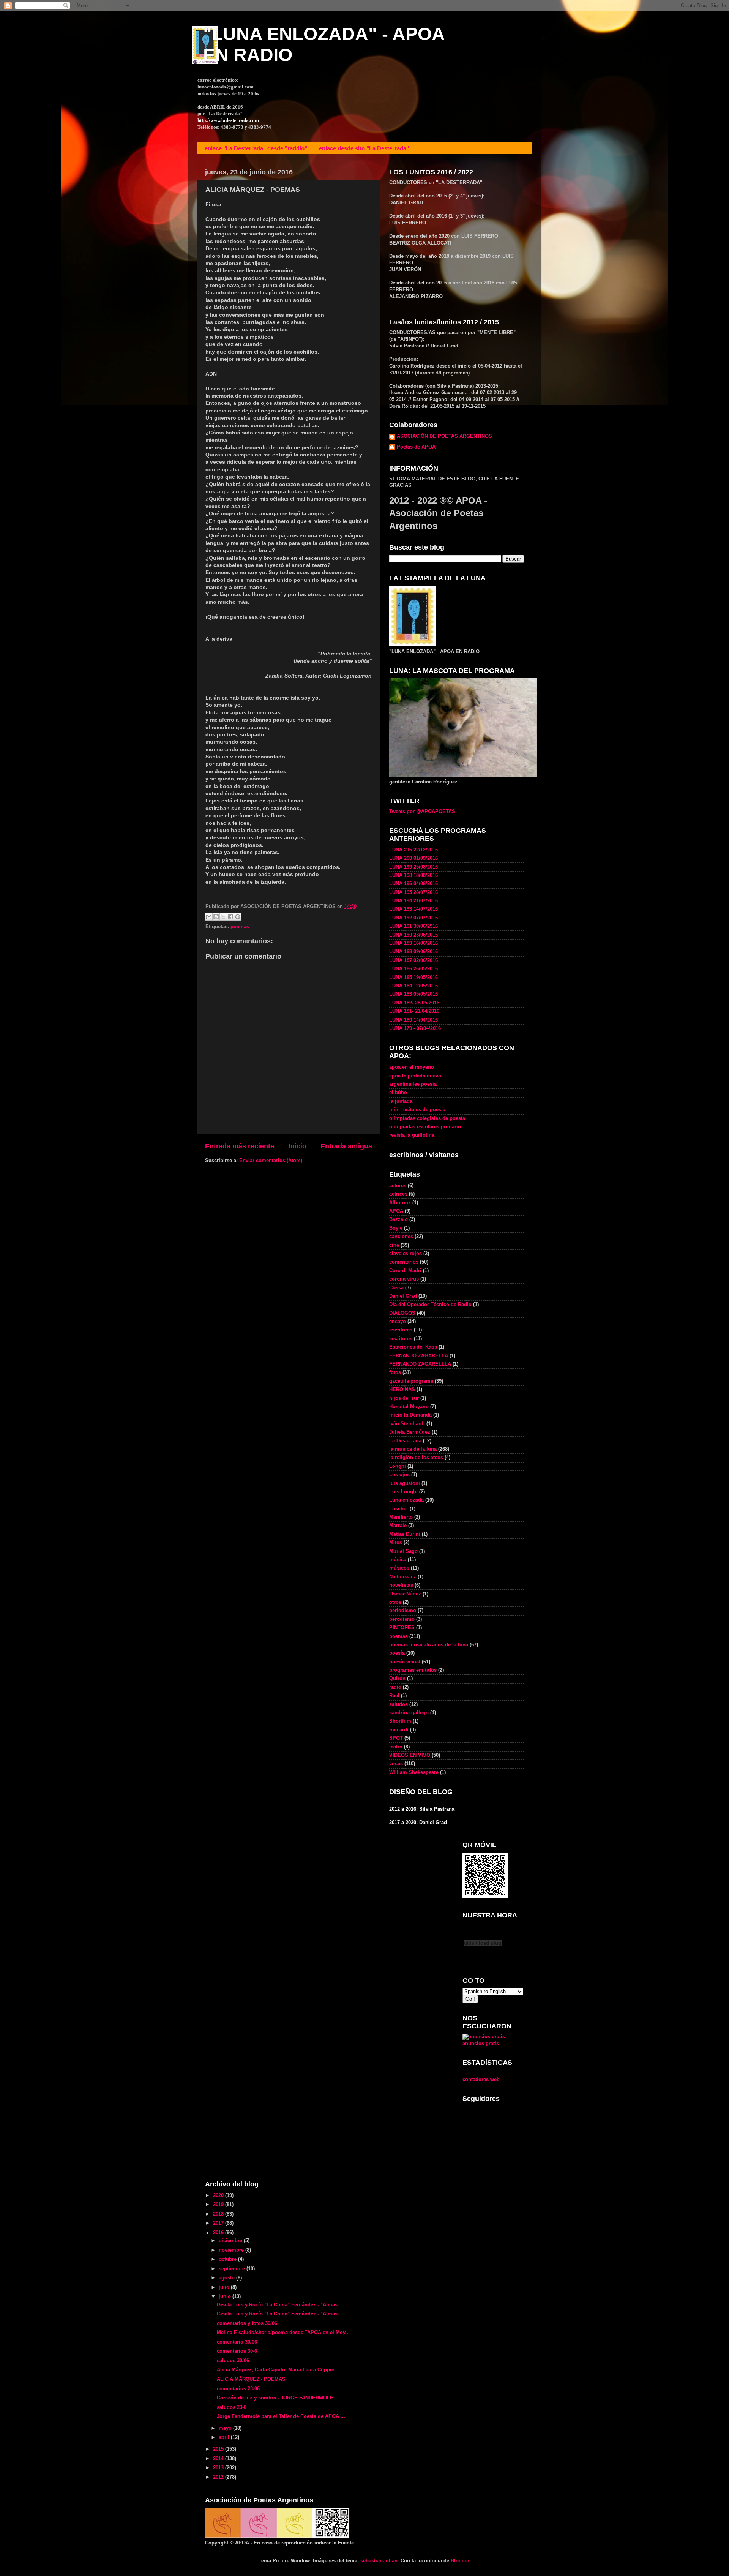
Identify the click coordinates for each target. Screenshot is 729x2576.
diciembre (231, 2241)
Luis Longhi (403, 1492)
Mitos (396, 1543)
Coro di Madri (405, 1271)
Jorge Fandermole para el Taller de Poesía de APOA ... (281, 2416)
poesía (397, 1653)
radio (395, 1687)
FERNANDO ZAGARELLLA (420, 1364)
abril (225, 2437)
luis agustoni (405, 1483)
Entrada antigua (346, 1146)
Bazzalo (398, 1219)
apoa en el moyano (412, 1067)
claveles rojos (406, 1254)
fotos (395, 1372)
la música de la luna (413, 1449)
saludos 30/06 (233, 2361)
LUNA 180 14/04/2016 (413, 1020)
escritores (401, 1339)
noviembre (232, 2250)
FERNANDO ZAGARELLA (419, 1356)
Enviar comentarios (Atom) (271, 1161)
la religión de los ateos (416, 1458)
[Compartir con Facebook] (230, 917)
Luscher (399, 1509)
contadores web (481, 2080)
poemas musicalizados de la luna (429, 1645)
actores (398, 1186)
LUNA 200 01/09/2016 (413, 858)
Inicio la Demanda (410, 1415)
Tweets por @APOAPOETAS (422, 812)
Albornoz (400, 1203)
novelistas (401, 1585)
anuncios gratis (481, 2044)
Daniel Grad (403, 1296)
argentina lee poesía (413, 1084)
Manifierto (401, 1517)
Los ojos (399, 1475)
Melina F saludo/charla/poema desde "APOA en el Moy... (283, 2333)
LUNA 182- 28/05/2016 (414, 1003)
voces (396, 1764)
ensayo (398, 1322)
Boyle (396, 1228)
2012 (219, 2477)
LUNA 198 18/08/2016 (413, 875)
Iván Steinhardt (407, 1424)
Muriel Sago (403, 1551)
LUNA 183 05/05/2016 (413, 994)
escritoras (401, 1330)
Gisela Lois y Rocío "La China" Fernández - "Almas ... (280, 2305)
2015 (219, 2449)
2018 (219, 2214)
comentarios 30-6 (237, 2351)
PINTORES (402, 1628)
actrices (398, 1194)
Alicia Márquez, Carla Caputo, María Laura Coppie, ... (279, 2370)
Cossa (396, 1288)
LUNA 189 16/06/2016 (413, 943)
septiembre (233, 2269)
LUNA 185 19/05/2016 (413, 978)
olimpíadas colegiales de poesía (427, 1118)
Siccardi (399, 1730)
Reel (394, 1696)
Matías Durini (405, 1534)
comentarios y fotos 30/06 (247, 2323)
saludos (398, 1704)
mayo (226, 2428)
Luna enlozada (406, 1500)
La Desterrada (405, 1441)
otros (395, 1602)
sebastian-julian (379, 2561)
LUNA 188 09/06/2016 (413, 952)
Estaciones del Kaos (413, 1347)
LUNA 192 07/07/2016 (413, 918)
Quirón (397, 1679)
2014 (219, 2459)
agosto (227, 2278)
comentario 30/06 (237, 2342)
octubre (228, 2259)
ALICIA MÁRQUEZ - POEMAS (251, 2379)
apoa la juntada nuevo (415, 1076)
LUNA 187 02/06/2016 (413, 960)
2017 (219, 2223)
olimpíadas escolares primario (425, 1127)
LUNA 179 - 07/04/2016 (415, 1028)
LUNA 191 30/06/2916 (413, 926)
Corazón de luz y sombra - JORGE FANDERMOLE (275, 2398)
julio (225, 2287)
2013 (219, 2468)
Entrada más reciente (240, 1146)
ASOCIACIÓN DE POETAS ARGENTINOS (444, 436)
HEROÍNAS (402, 1390)
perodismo (402, 1619)
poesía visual (405, 1662)
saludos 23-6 (232, 2407)
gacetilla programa (411, 1381)
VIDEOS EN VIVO (410, 1755)
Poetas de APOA (416, 447)
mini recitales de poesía (417, 1110)
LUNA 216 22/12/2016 (413, 850)
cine (394, 1245)
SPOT (396, 1738)
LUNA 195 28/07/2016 (413, 892)
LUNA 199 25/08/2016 (413, 867)
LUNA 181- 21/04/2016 (414, 1011)
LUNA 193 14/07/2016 (413, 909)
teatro (396, 1747)
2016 (219, 2233)
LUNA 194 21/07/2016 (413, 901)
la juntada (401, 1101)
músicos (399, 1568)
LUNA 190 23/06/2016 (413, 935)
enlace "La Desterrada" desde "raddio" (256, 148)
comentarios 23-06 (238, 2389)
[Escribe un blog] (216, 917)
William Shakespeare (414, 1772)
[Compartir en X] (223, 917)
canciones (401, 1237)
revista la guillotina (412, 1135)
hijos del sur (404, 1398)
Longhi (398, 1466)
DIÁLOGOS (402, 1313)
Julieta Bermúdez (410, 1432)
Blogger (460, 2561)
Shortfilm (400, 1721)
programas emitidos (413, 1670)
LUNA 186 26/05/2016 (413, 969)
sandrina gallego (409, 1713)
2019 (219, 2205)
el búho (398, 1093)
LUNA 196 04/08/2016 (413, 884)
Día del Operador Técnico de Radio (430, 1305)
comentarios (404, 1262)
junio (226, 2296)
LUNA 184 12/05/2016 (413, 986)
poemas (240, 927)
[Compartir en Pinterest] (238, 917)
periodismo (403, 1611)
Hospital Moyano (409, 1407)
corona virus (404, 1279)
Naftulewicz (403, 1577)
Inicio (297, 1146)
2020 (219, 2195)
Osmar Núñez (405, 1594)
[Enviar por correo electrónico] (209, 917)
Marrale (398, 1526)
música (398, 1560)
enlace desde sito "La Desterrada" (364, 148)
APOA (396, 1211)
